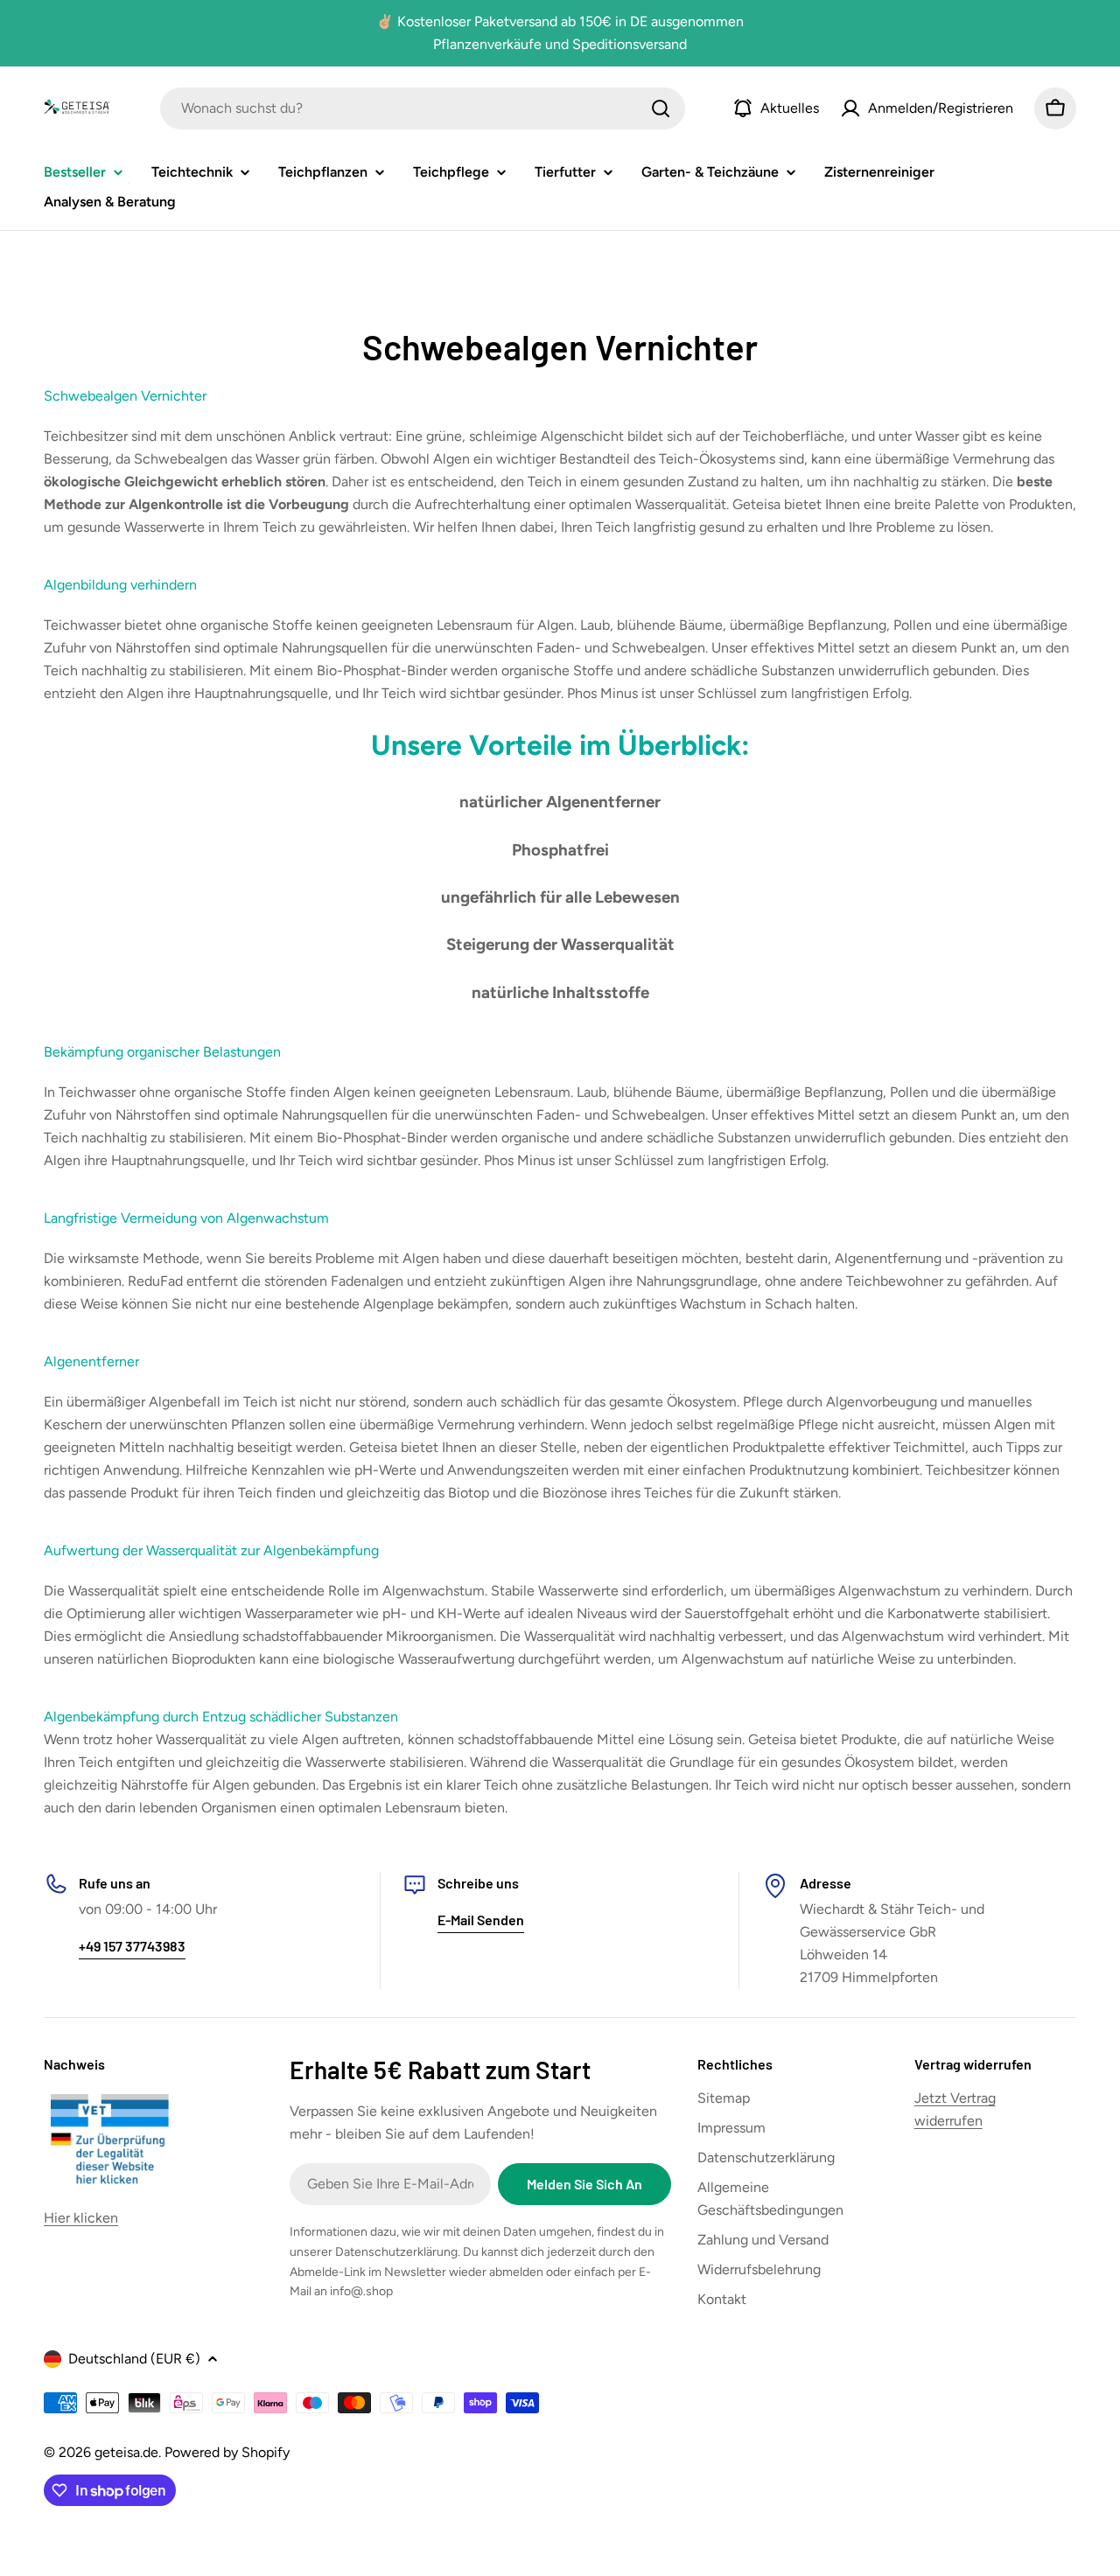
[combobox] (423, 108)
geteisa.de (126, 2452)
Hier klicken (81, 2218)
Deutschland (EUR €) (134, 2359)
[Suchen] (661, 108)
